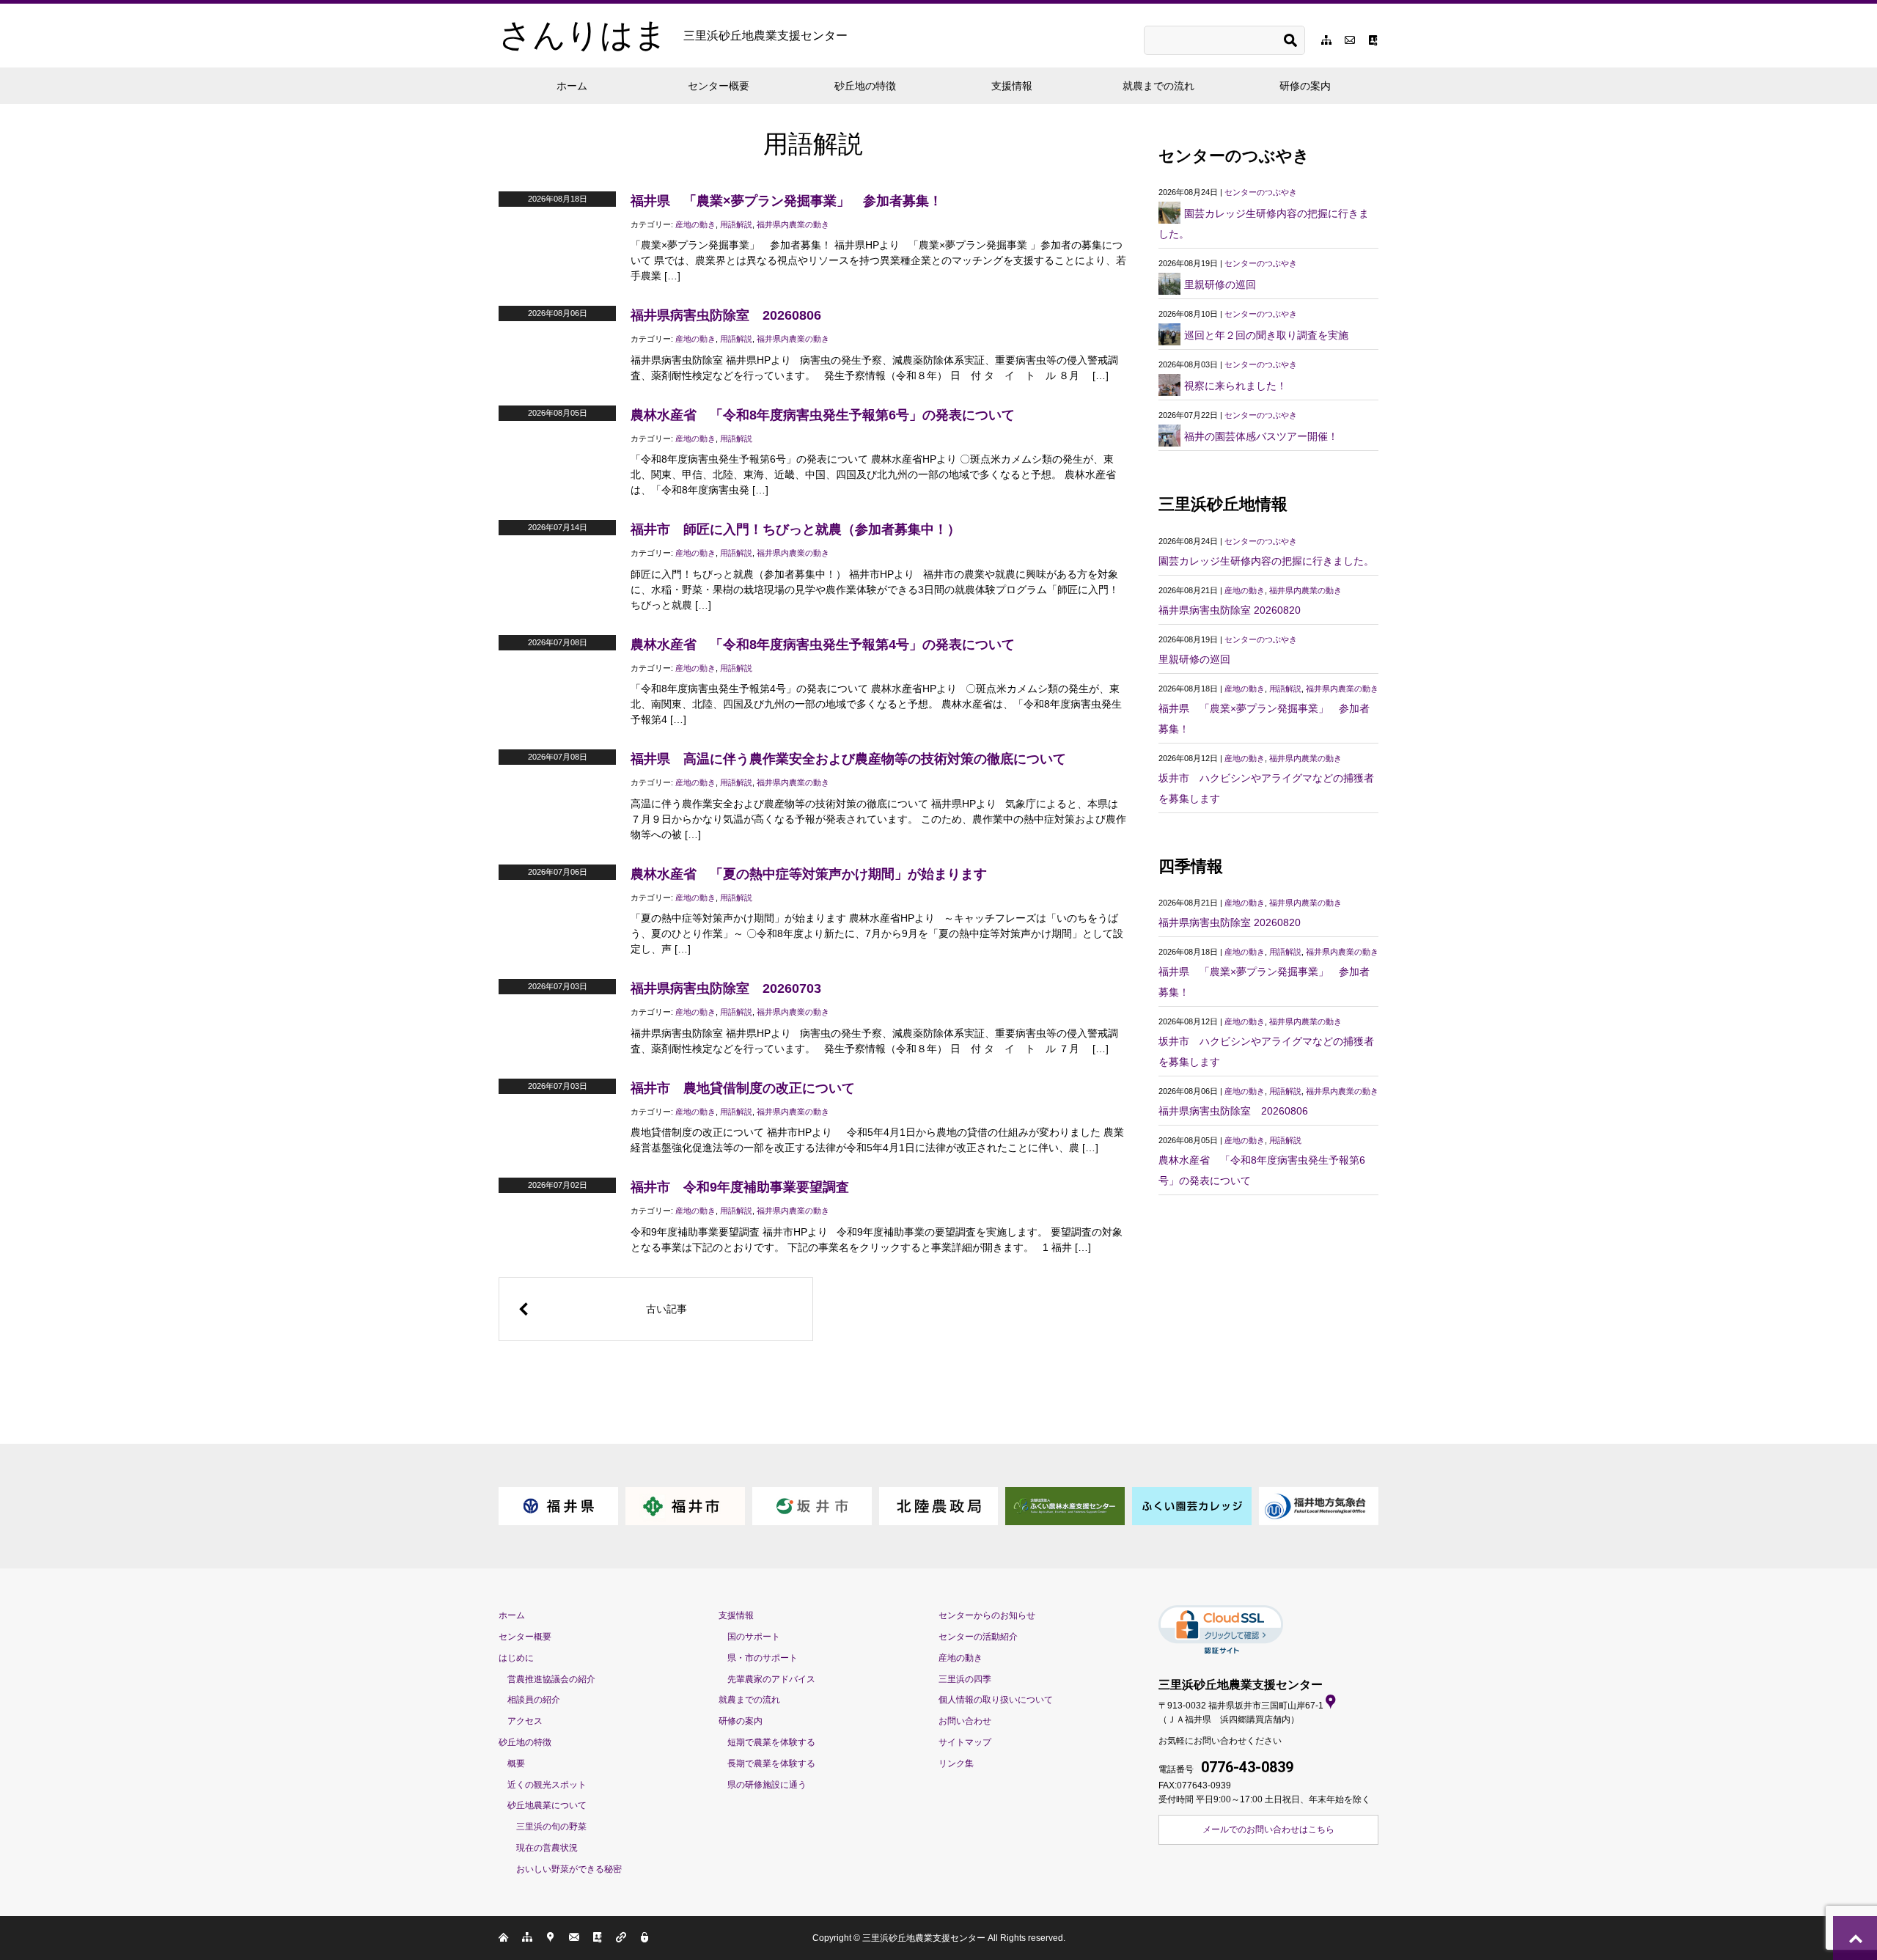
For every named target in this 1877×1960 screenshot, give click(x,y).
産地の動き (695, 224)
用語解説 (736, 224)
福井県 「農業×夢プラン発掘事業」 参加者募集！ (786, 201)
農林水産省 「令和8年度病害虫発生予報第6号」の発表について (823, 415)
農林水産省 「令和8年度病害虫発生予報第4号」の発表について (823, 645)
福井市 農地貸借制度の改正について (743, 1088)
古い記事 (666, 1309)
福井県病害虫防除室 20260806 (726, 315)
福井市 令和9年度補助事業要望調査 (740, 1187)
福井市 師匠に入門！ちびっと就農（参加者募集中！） (796, 529)
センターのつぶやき (1261, 192)
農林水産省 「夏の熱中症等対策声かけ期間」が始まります (809, 874)
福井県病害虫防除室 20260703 (726, 988)
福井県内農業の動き (793, 224)
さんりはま (673, 35)
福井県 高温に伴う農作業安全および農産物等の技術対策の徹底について (848, 759)
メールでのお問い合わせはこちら (1268, 1829)
